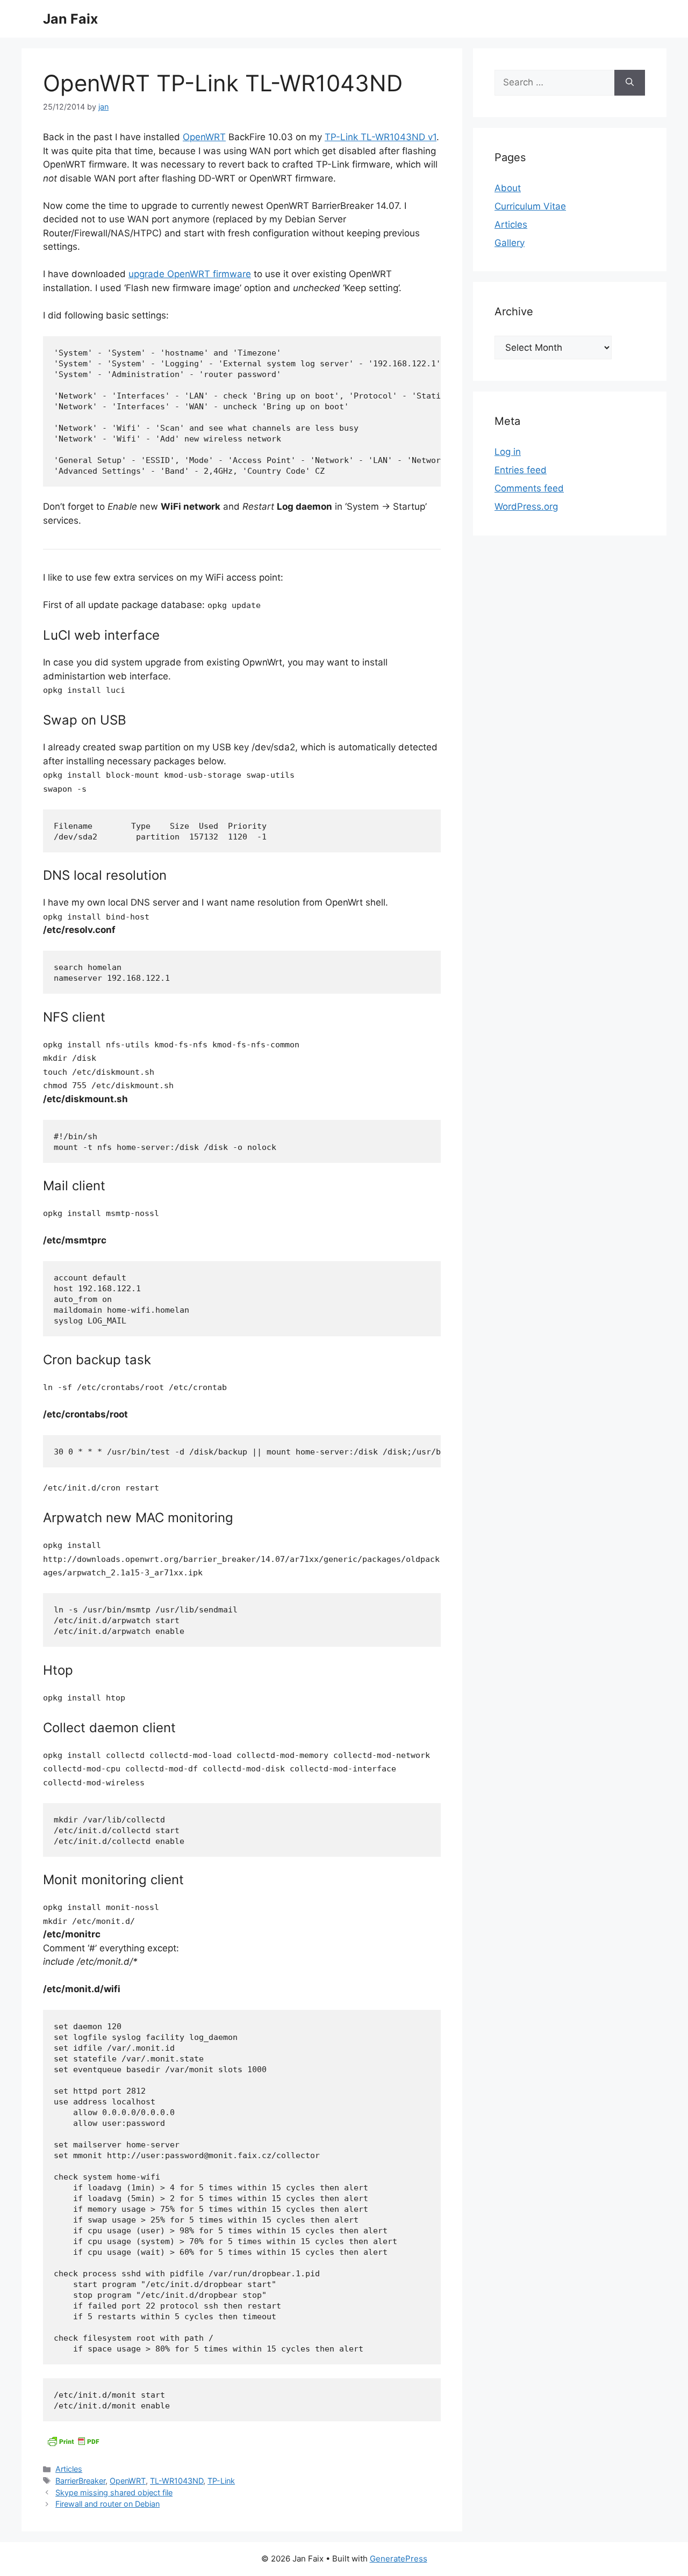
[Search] (630, 83)
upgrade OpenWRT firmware (190, 274)
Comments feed (529, 488)
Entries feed (521, 470)
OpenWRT (204, 137)
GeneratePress (399, 2559)
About (508, 188)
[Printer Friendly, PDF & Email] (73, 2441)
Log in (508, 452)
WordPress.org (526, 506)
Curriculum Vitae (530, 206)
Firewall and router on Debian (107, 2504)
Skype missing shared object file (114, 2492)
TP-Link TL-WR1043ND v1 (381, 137)
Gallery (510, 243)
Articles (69, 2469)
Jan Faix (70, 19)
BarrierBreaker (80, 2481)
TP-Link (221, 2481)
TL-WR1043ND (177, 2481)
